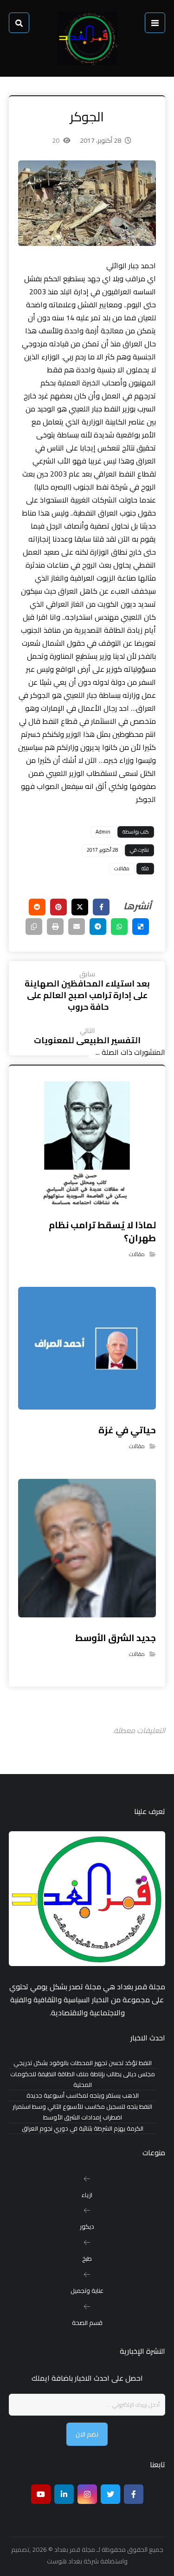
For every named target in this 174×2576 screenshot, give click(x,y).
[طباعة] (55, 927)
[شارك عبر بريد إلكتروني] (77, 927)
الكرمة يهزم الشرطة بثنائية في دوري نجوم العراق (83, 2129)
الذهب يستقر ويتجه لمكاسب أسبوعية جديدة (83, 2096)
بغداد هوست (64, 2561)
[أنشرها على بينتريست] (58, 907)
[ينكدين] (64, 2494)
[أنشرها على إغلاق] (80, 907)
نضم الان (87, 2434)
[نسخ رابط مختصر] (34, 927)
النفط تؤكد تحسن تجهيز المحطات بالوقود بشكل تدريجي (83, 2063)
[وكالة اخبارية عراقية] (87, 38)
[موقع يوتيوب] (41, 2494)
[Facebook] (134, 2494)
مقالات (122, 868)
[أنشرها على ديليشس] (141, 927)
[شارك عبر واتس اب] (119, 927)
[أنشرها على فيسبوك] (101, 907)
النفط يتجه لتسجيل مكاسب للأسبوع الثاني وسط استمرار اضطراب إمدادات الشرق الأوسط (82, 2112)
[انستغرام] (87, 2494)
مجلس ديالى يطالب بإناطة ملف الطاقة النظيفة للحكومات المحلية (83, 2079)
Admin (103, 832)
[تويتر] (110, 2494)
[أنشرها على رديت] (37, 907)
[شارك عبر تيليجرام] (98, 927)
